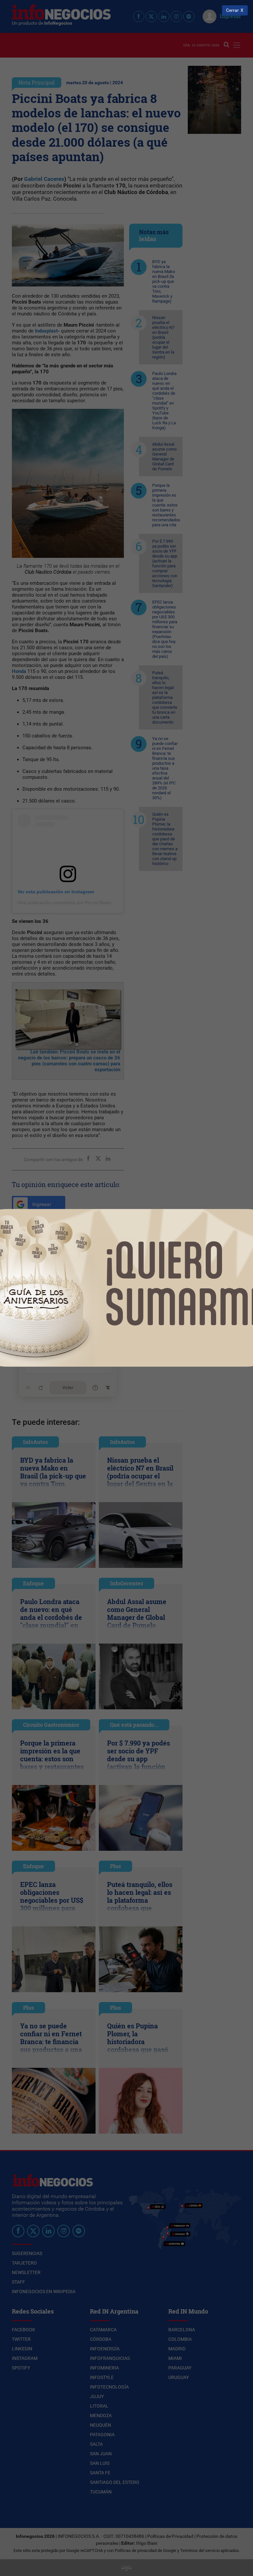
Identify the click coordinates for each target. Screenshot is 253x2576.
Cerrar (232, 10)
